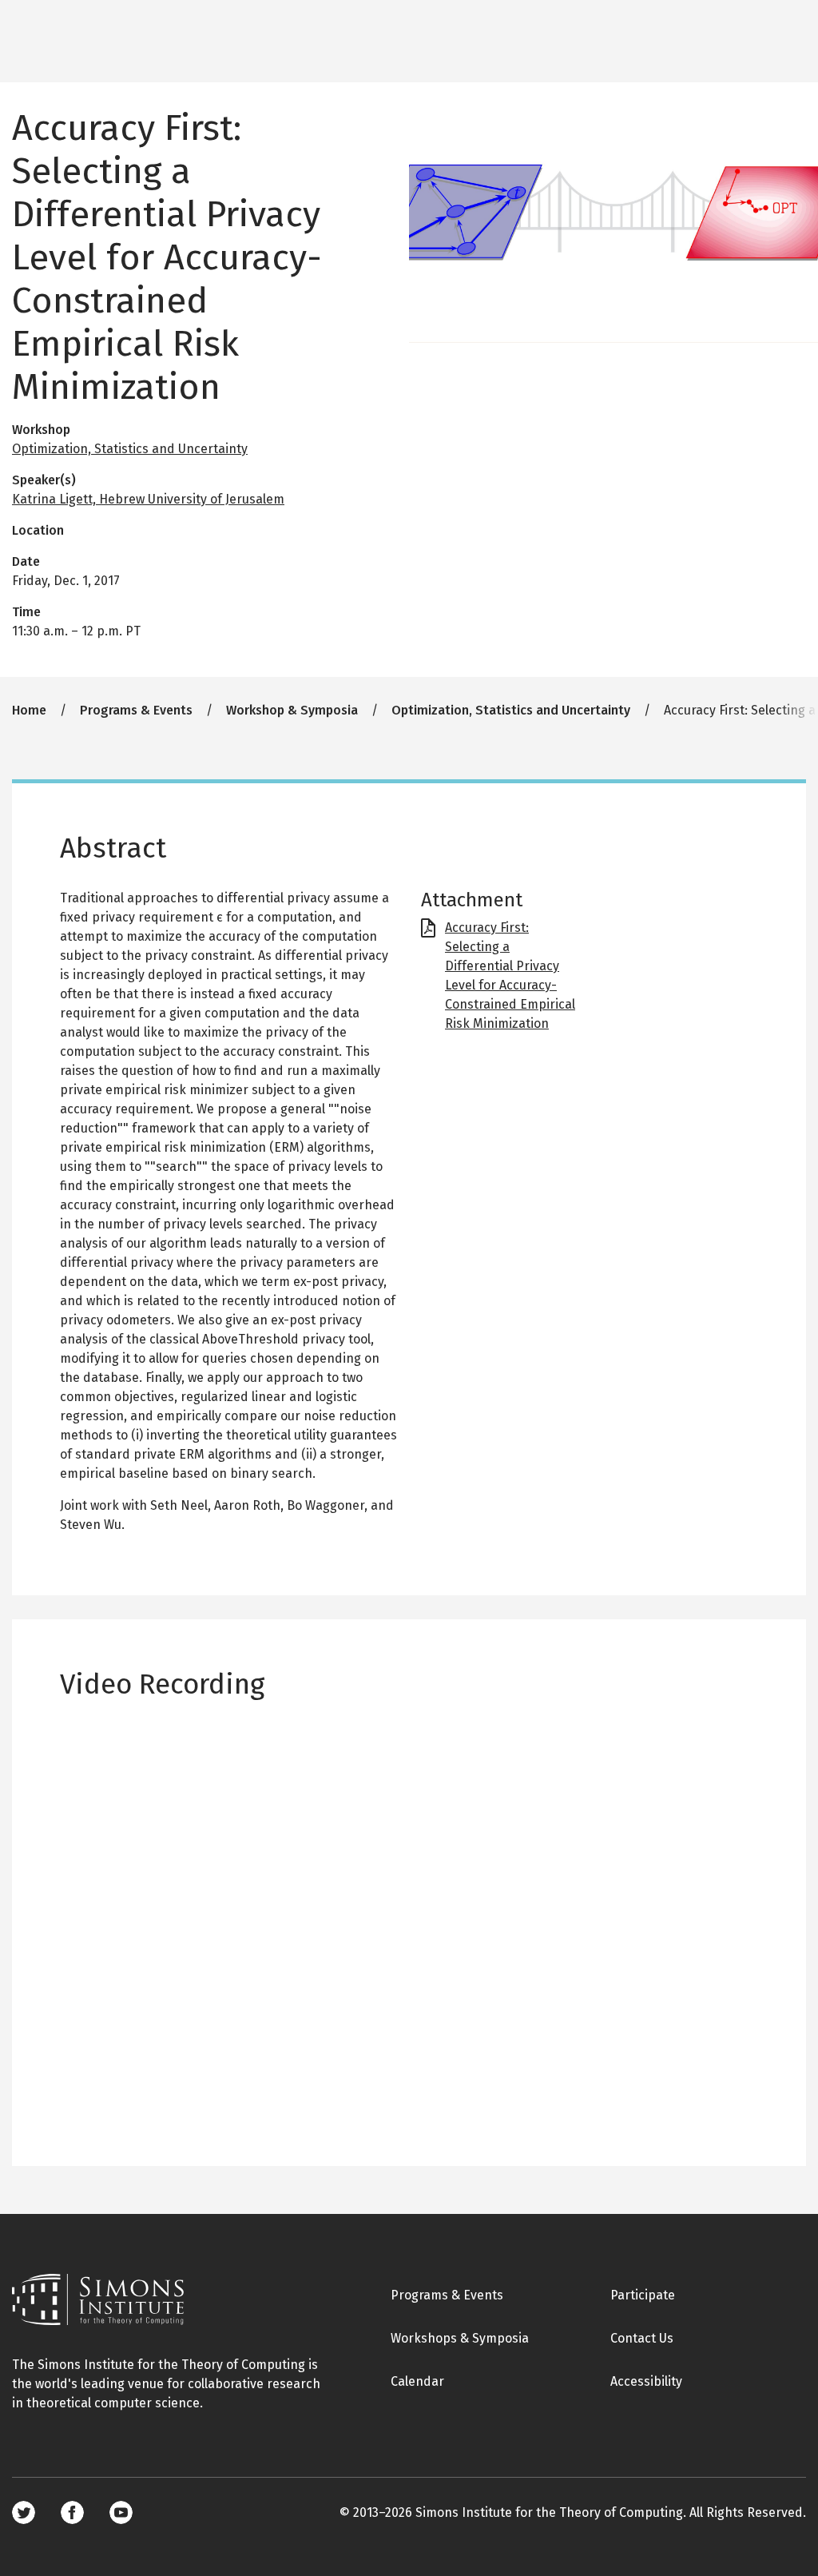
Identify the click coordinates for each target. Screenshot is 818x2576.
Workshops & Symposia (460, 2338)
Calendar (417, 2381)
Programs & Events (136, 710)
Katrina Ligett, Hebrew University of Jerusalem (148, 499)
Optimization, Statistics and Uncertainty (130, 449)
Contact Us (642, 2338)
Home (29, 710)
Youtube (121, 2512)
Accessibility (646, 2381)
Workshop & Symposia (292, 710)
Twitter (24, 2512)
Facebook (72, 2512)
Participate (643, 2295)
